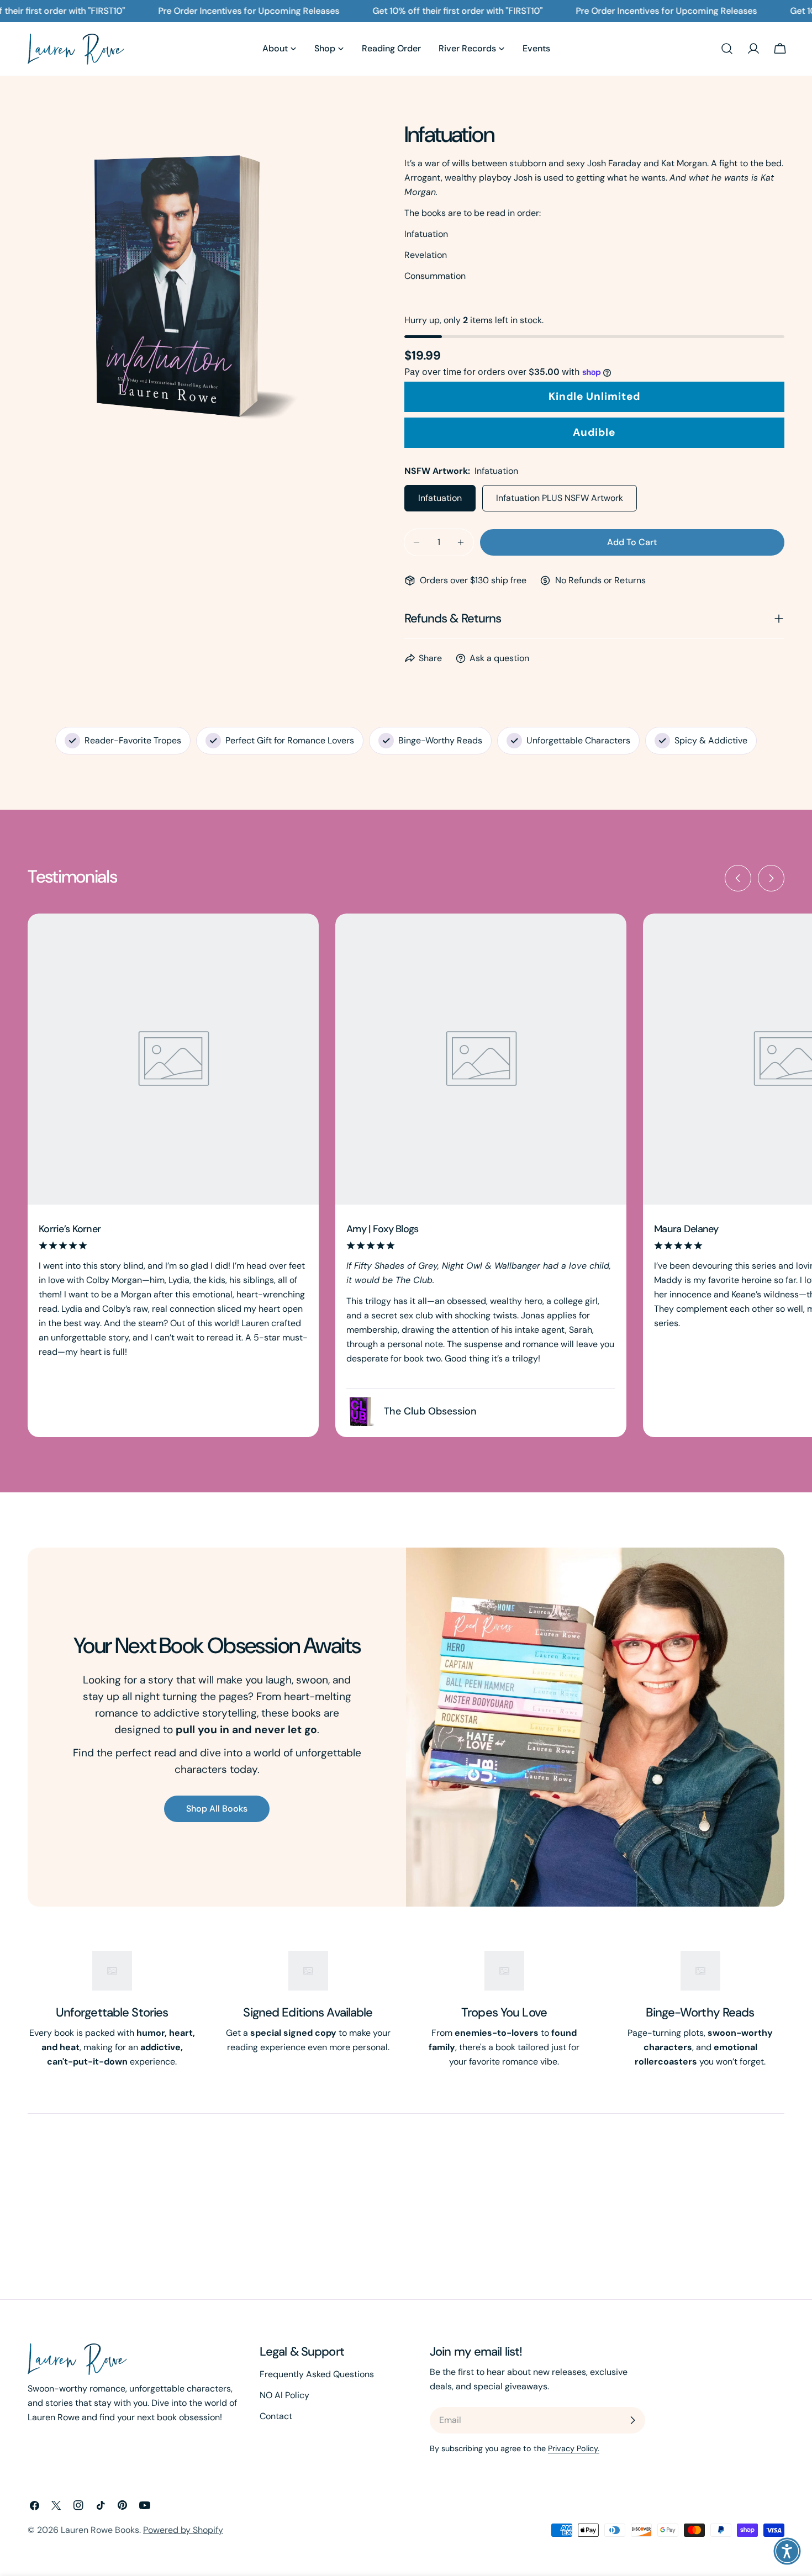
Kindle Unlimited (594, 396)
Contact (276, 2416)
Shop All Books (217, 1809)
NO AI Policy (284, 2395)
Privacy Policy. (574, 2448)
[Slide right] (771, 878)
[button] (787, 2551)
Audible (594, 432)
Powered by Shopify (183, 2530)
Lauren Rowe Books (100, 2530)
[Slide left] (738, 878)
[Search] (727, 49)
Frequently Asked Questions (317, 2374)
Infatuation (440, 498)
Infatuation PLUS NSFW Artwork (560, 498)
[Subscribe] (632, 2420)
